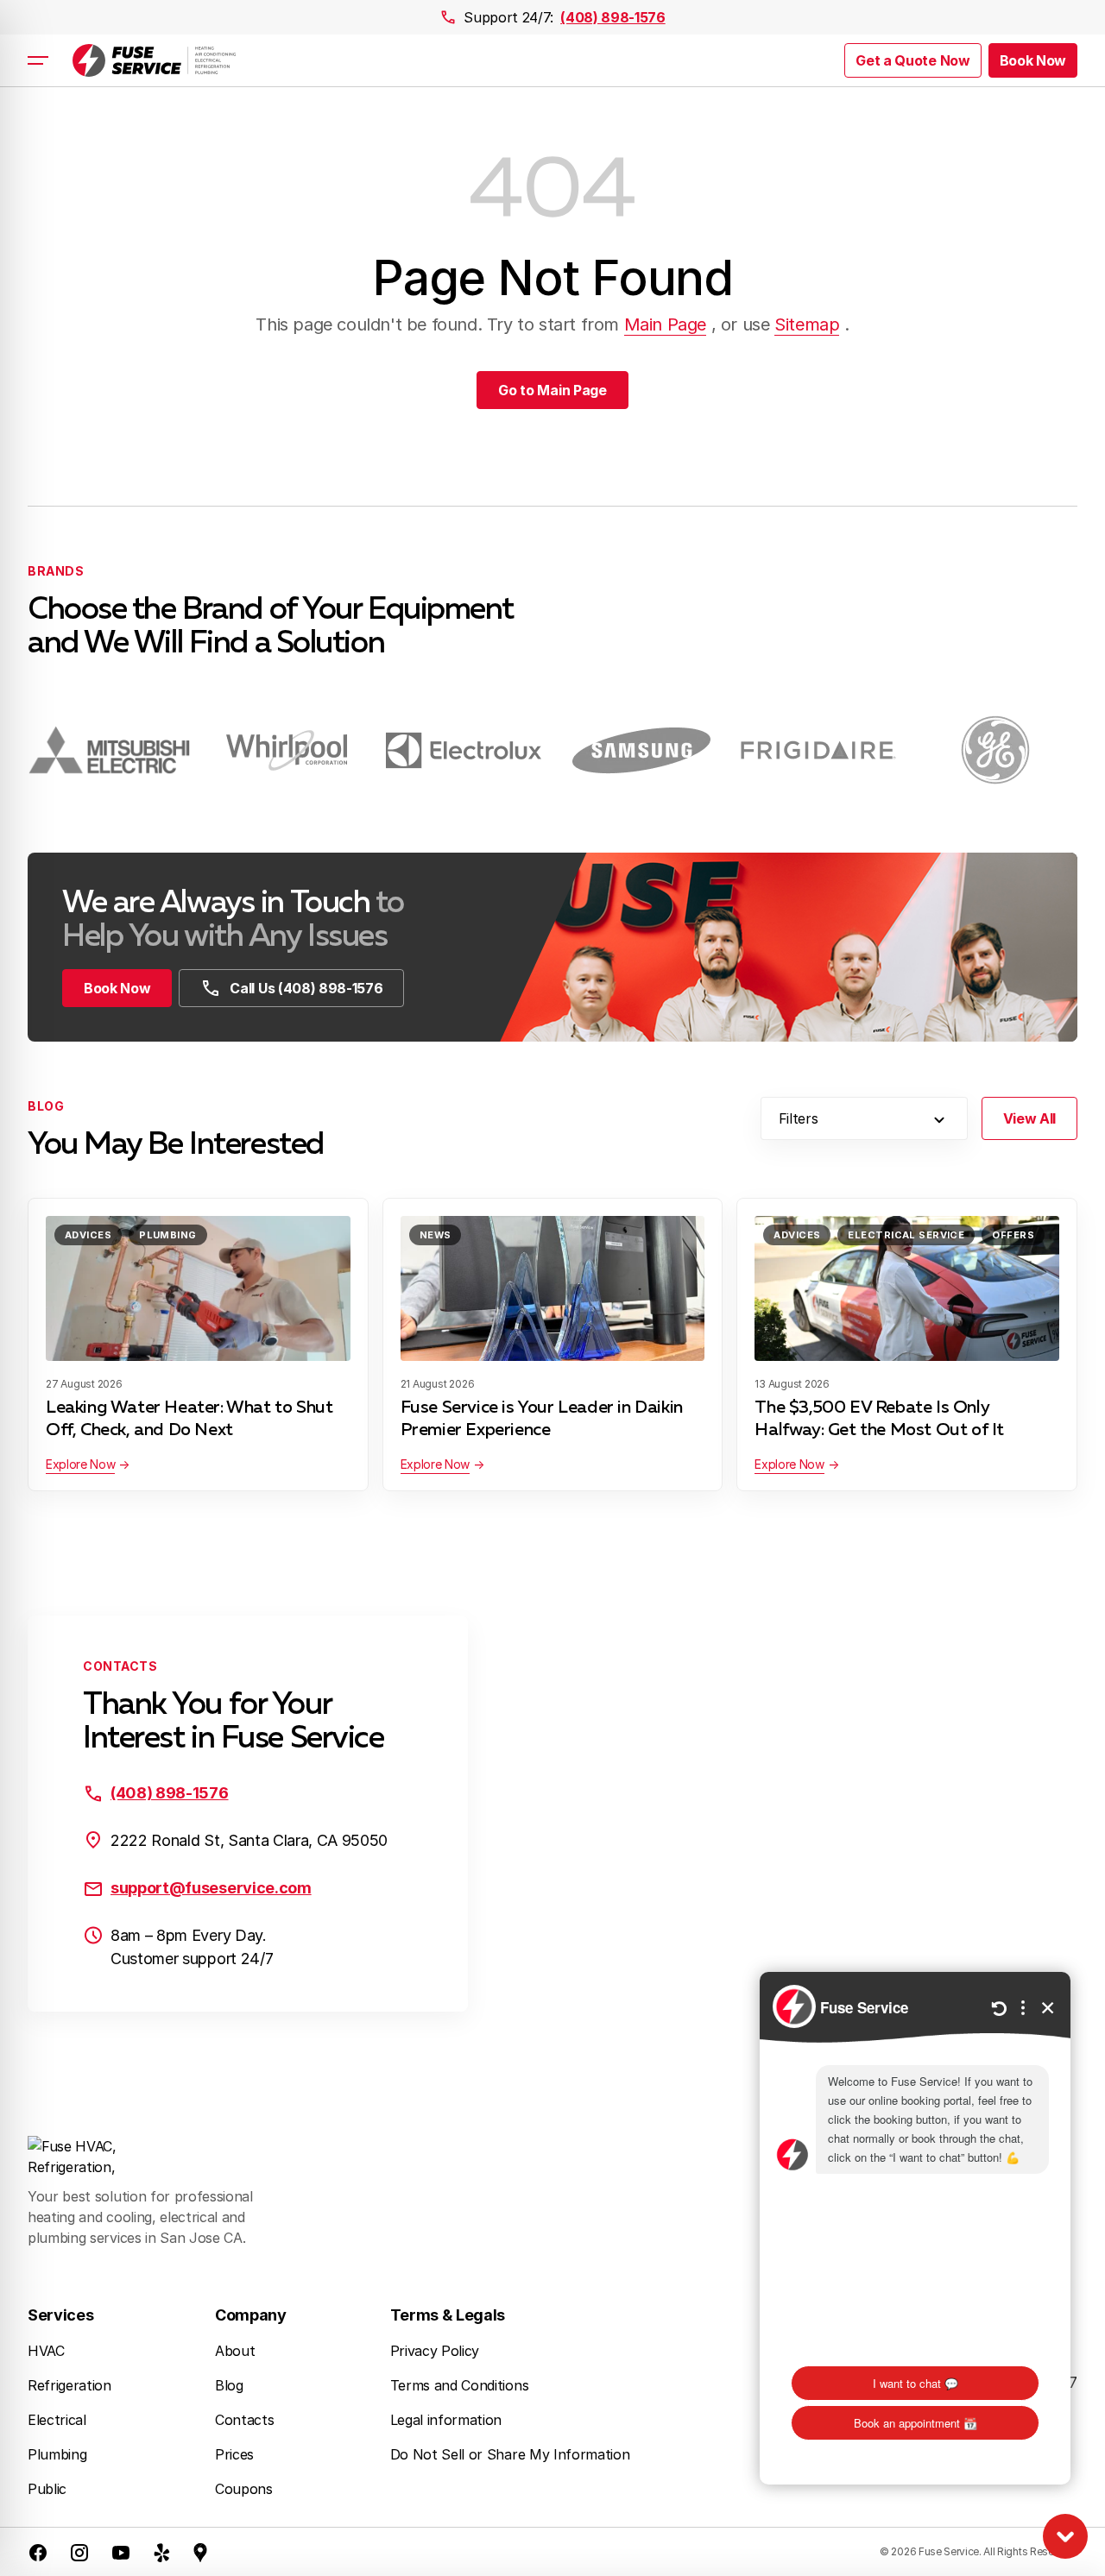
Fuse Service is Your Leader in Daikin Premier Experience (542, 1419)
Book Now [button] (1033, 60)
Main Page (665, 324)
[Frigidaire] (818, 750)
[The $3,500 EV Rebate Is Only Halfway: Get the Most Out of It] (907, 1288)
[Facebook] (38, 2552)
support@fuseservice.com (211, 1888)
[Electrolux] (464, 750)
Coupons (244, 2489)
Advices (88, 1235)
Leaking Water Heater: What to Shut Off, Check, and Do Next (189, 1419)
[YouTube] (121, 2552)
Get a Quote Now (912, 60)
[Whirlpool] (286, 750)
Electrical (57, 2420)
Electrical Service (906, 1235)
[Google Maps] (200, 2552)
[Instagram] (79, 2552)
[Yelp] (162, 2552)
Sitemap (807, 324)
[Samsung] (641, 750)
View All (1029, 1118)
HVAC (46, 2351)
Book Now (117, 988)
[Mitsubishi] (109, 750)
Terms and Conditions (460, 2385)
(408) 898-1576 (613, 17)
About (235, 2351)
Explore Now (80, 1464)
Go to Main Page (552, 390)
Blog (229, 2385)
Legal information (446, 2420)
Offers (1013, 1235)
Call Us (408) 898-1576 (306, 988)
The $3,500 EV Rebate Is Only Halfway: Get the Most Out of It (879, 1419)
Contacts (244, 2420)
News (436, 1235)
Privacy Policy (435, 2351)
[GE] (996, 750)
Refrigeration (69, 2385)
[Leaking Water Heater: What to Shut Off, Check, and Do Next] (198, 1288)
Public (47, 2489)
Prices (234, 2454)
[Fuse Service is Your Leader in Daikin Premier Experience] (553, 1288)
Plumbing (168, 1235)
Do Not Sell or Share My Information (510, 2454)
